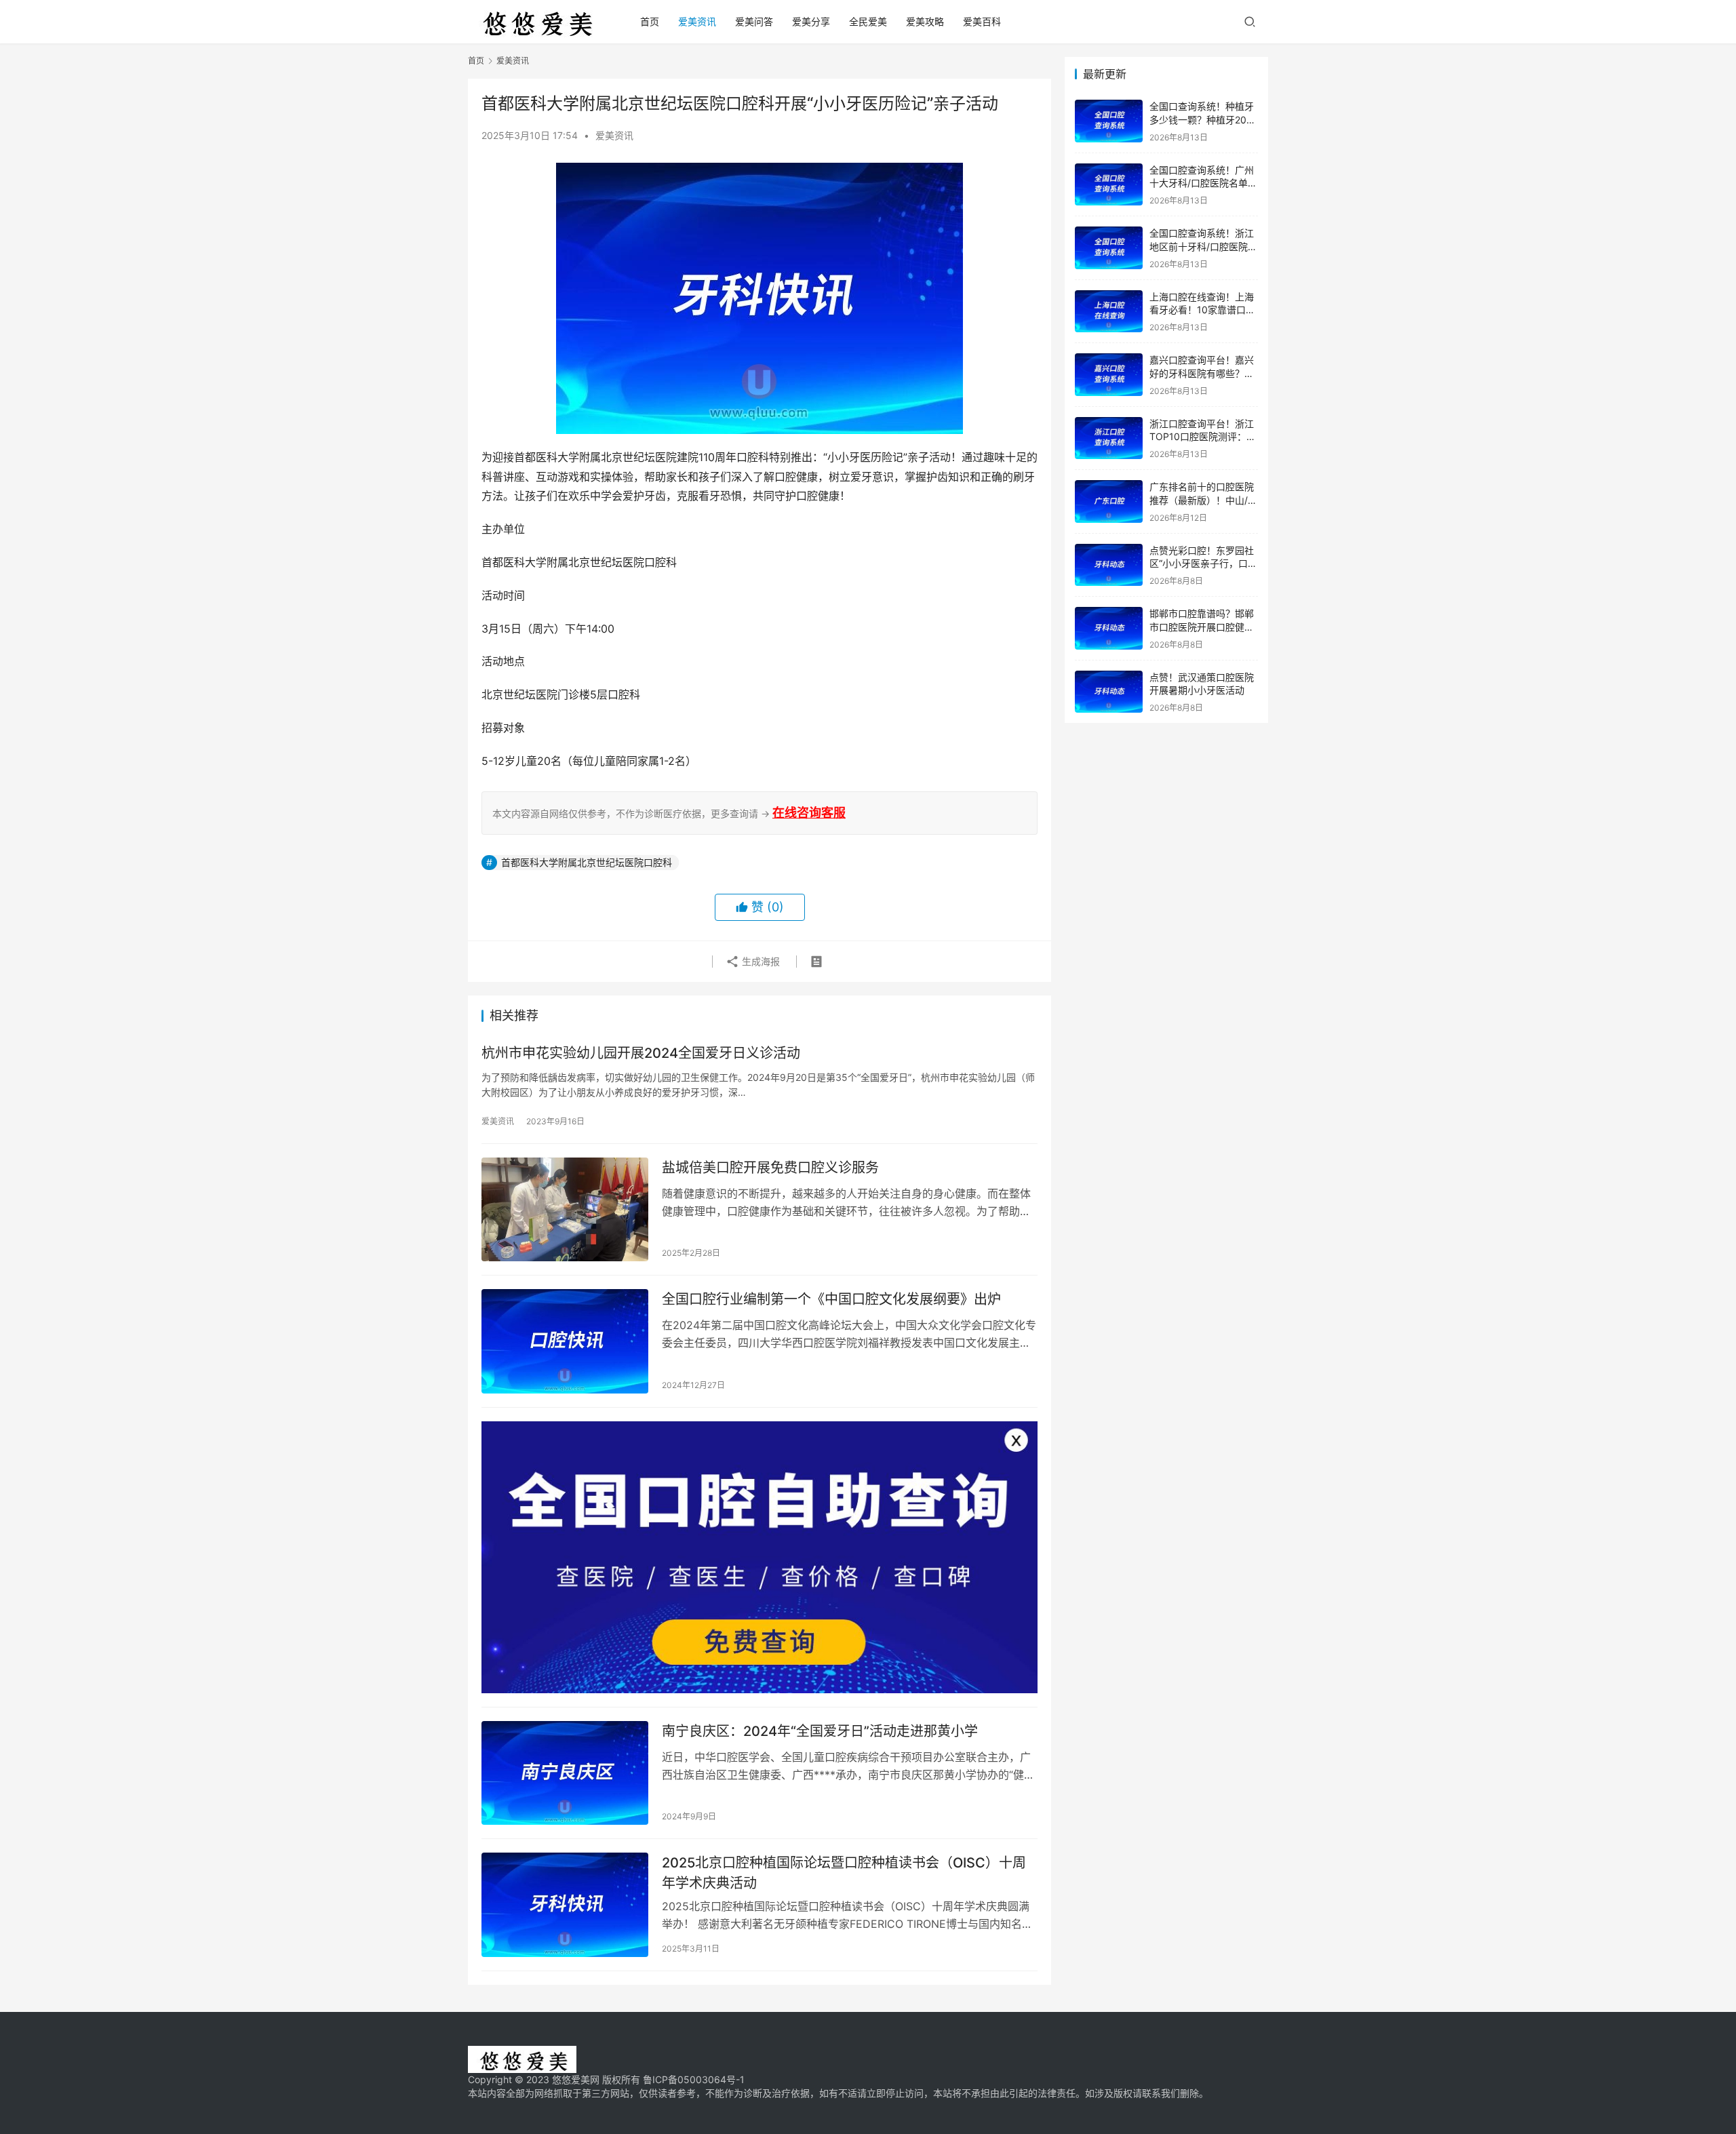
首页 (650, 21)
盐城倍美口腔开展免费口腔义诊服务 (770, 1168)
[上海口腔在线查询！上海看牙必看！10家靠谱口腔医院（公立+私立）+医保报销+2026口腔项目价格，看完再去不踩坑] (1109, 312)
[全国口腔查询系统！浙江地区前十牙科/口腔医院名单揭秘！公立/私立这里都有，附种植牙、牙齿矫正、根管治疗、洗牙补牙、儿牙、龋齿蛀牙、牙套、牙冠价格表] (1109, 248)
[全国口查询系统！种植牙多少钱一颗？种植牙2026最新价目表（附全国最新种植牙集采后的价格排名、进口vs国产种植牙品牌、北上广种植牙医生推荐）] (1109, 121)
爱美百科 (982, 21)
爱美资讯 (697, 21)
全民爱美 (868, 21)
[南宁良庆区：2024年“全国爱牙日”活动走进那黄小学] (565, 1773)
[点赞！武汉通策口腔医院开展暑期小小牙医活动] (1109, 692)
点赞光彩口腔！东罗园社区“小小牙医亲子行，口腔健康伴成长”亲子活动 (1203, 564)
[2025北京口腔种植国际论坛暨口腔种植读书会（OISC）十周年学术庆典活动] (565, 1905)
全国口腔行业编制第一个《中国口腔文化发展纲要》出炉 (831, 1299)
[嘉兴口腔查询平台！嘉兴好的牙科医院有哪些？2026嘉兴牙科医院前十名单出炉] (1109, 375)
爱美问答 (754, 21)
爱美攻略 (925, 21)
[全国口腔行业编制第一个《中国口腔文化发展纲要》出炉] (565, 1341)
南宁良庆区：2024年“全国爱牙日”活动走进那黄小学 (820, 1731)
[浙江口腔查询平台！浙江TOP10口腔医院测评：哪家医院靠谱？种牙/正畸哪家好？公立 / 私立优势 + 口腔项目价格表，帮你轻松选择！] (1109, 438)
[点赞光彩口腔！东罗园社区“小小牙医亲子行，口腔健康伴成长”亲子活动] (1109, 565)
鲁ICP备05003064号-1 (694, 2079)
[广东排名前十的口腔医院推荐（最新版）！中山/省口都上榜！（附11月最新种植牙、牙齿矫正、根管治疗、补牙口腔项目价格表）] (1109, 501)
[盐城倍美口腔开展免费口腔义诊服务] (565, 1210)
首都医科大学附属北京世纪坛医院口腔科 (587, 862)
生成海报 (759, 961)
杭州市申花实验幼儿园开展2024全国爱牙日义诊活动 (641, 1053)
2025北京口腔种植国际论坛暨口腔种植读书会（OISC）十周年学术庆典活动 (844, 1873)
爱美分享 (811, 21)
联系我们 (1161, 2093)
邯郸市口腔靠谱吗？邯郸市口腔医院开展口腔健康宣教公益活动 (1202, 627)
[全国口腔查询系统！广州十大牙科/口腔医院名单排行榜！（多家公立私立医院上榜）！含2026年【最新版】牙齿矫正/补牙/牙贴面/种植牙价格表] (1109, 185)
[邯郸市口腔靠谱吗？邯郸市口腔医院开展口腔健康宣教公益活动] (1109, 628)
